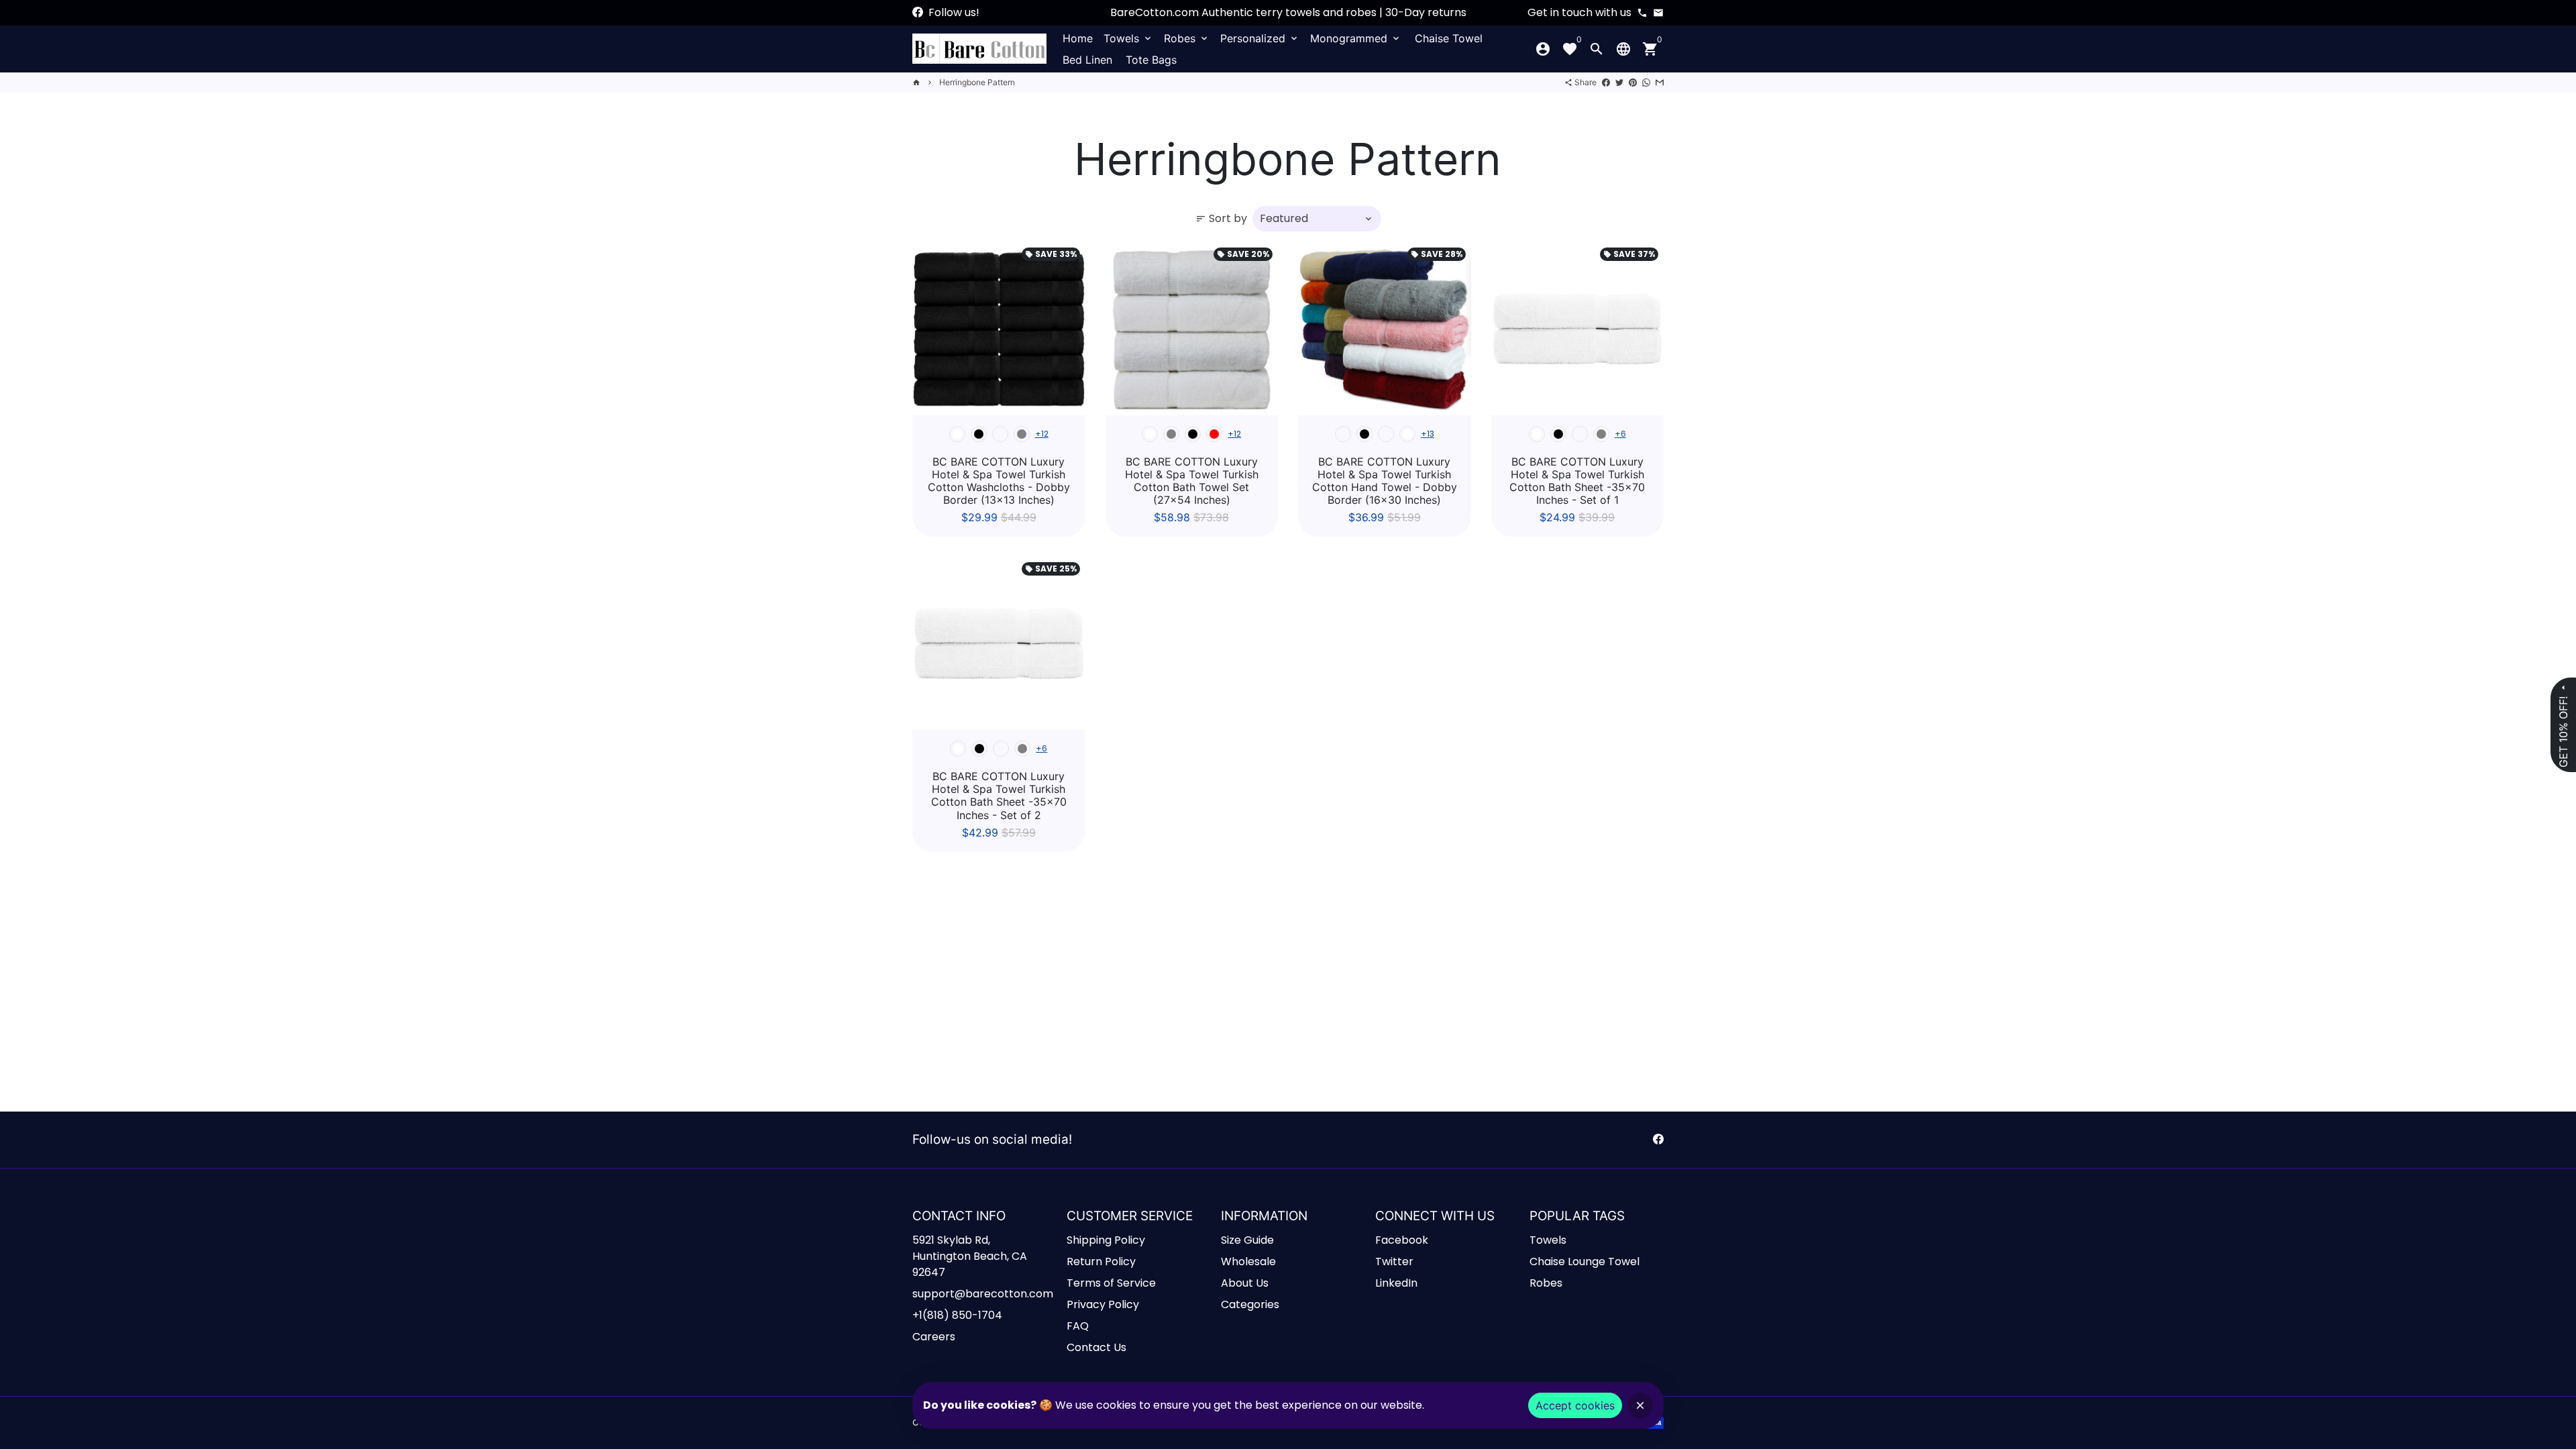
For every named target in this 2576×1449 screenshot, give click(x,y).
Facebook (1402, 1240)
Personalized (1260, 38)
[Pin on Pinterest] (1633, 82)
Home (1078, 38)
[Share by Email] (1660, 82)
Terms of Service (1111, 1283)
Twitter (1394, 1262)
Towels (1128, 38)
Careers (934, 1337)
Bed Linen (1087, 60)
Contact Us (1096, 1347)
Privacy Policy (1103, 1304)
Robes (1187, 38)
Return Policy (1101, 1262)
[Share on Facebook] (1606, 82)
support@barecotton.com (983, 1294)
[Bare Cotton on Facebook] (918, 12)
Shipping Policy (1106, 1240)
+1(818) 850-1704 (957, 1315)
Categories (1250, 1304)
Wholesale (1248, 1262)
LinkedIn (1396, 1283)
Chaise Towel (1449, 38)
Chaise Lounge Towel (1585, 1262)
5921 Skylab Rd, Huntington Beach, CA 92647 (970, 1256)
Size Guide (1247, 1240)
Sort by (1221, 218)
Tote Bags (1151, 60)
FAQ (1078, 1326)
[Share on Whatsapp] (1646, 82)
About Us (1245, 1283)
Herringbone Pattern (977, 82)
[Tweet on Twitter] (1619, 82)
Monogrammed (1356, 38)
